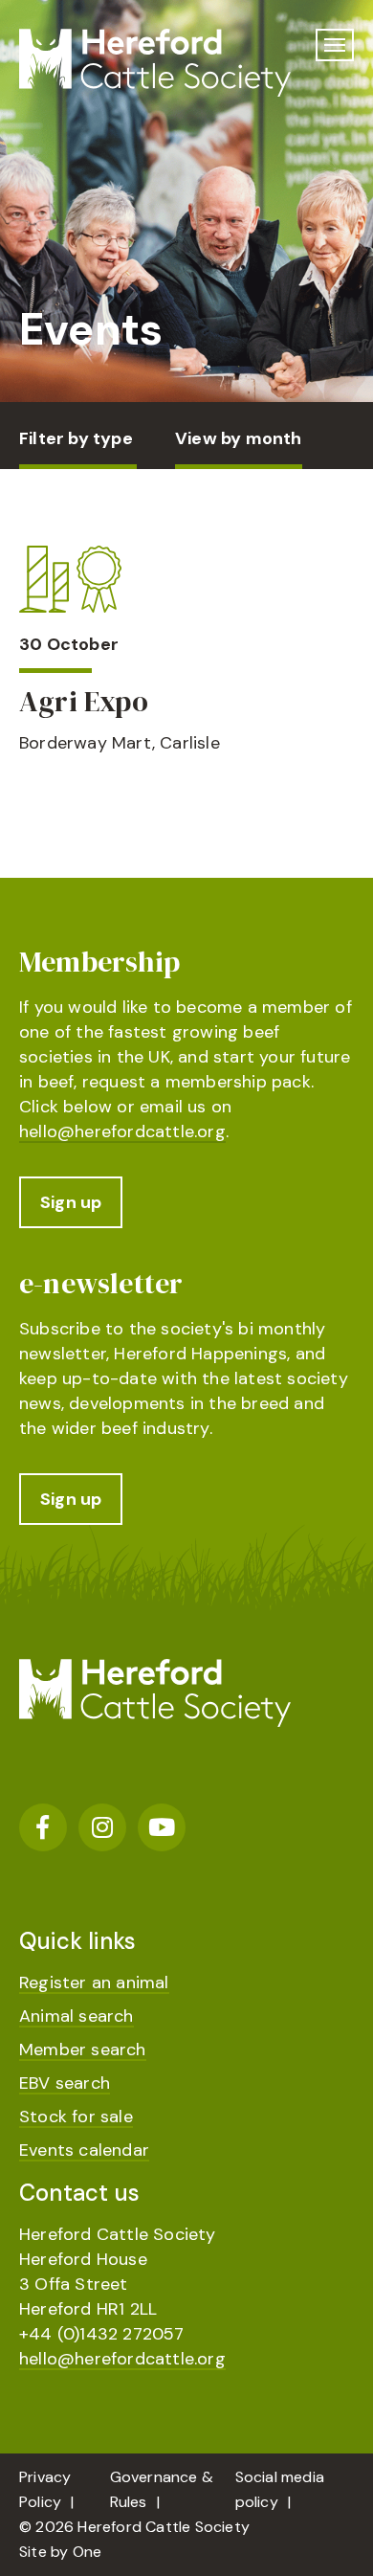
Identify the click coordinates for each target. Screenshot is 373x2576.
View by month (239, 438)
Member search (83, 2050)
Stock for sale (76, 2117)
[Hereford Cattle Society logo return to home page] (155, 63)
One (88, 2552)
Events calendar (84, 2150)
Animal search (77, 2016)
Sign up (71, 1202)
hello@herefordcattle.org (122, 1131)
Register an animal (94, 1982)
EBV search (65, 2083)
